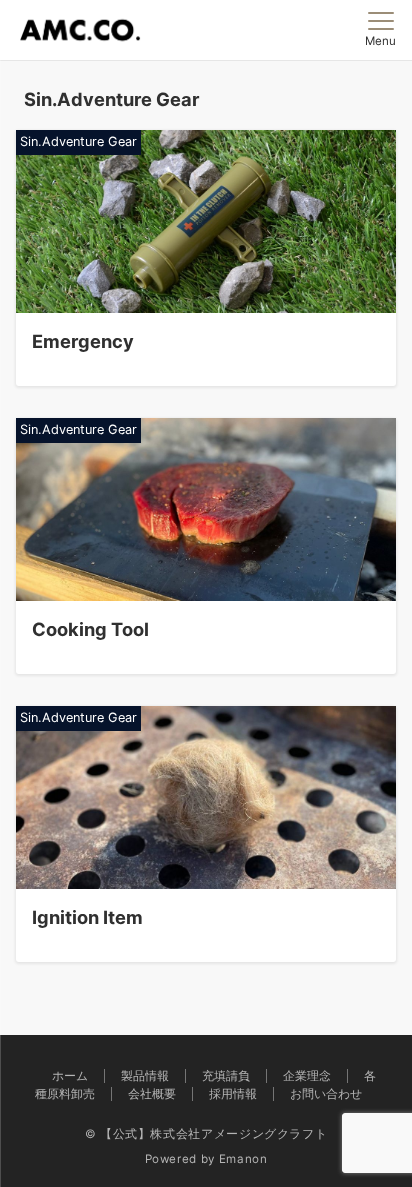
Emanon (243, 1159)
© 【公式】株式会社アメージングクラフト (206, 1134)
